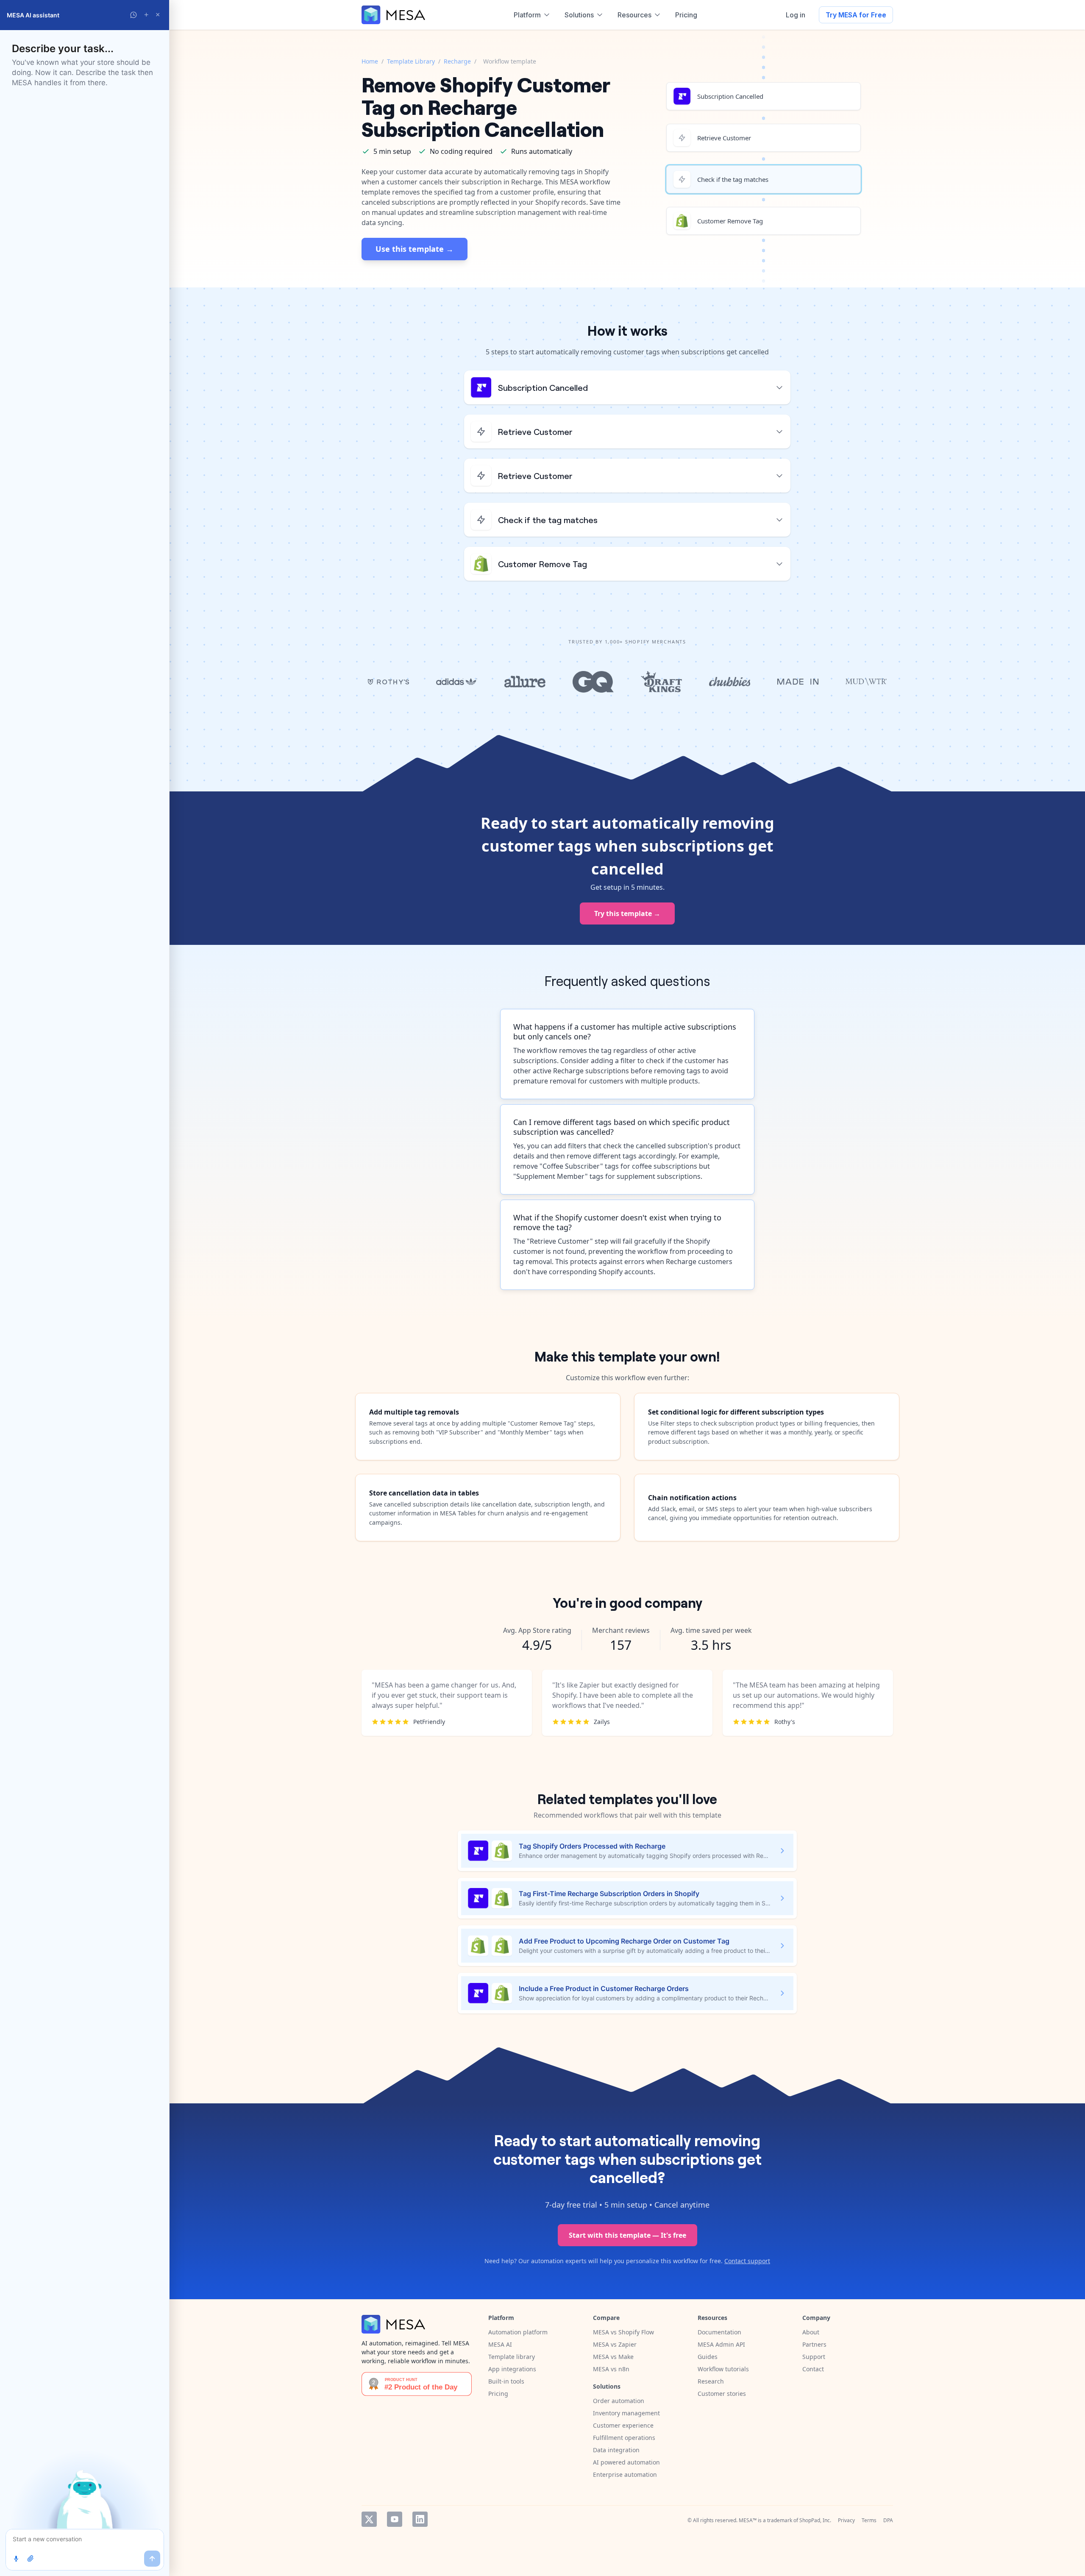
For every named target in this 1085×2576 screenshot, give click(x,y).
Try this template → (627, 913)
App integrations (512, 2369)
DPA (888, 2520)
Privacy (846, 2520)
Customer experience (623, 2425)
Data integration (616, 2450)
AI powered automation (626, 2462)
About (811, 2332)
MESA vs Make (613, 2357)
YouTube (395, 2519)
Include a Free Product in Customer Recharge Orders (604, 1988)
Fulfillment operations (624, 2438)
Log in (796, 15)
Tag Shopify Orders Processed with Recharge (592, 1846)
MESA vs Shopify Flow (623, 2332)
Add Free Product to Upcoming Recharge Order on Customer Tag (624, 1941)
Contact (813, 2369)
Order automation (619, 2401)
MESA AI (500, 2344)
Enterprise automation (625, 2474)
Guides (708, 2357)
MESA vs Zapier (615, 2344)
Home (370, 61)
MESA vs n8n (611, 2369)
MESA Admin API (721, 2344)
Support (814, 2357)
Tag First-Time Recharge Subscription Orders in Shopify (609, 1894)
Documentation (719, 2332)
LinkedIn (420, 2519)
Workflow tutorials (723, 2369)
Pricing (498, 2394)
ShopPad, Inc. (815, 2520)
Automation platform (518, 2332)
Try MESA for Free (856, 15)
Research (711, 2381)
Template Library (411, 61)
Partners (814, 2344)
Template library (512, 2357)
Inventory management (626, 2413)
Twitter (369, 2519)
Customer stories (722, 2394)
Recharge (457, 61)
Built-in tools (506, 2381)
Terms (869, 2520)
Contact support (747, 2261)
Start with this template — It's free (627, 2235)
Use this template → (415, 249)
